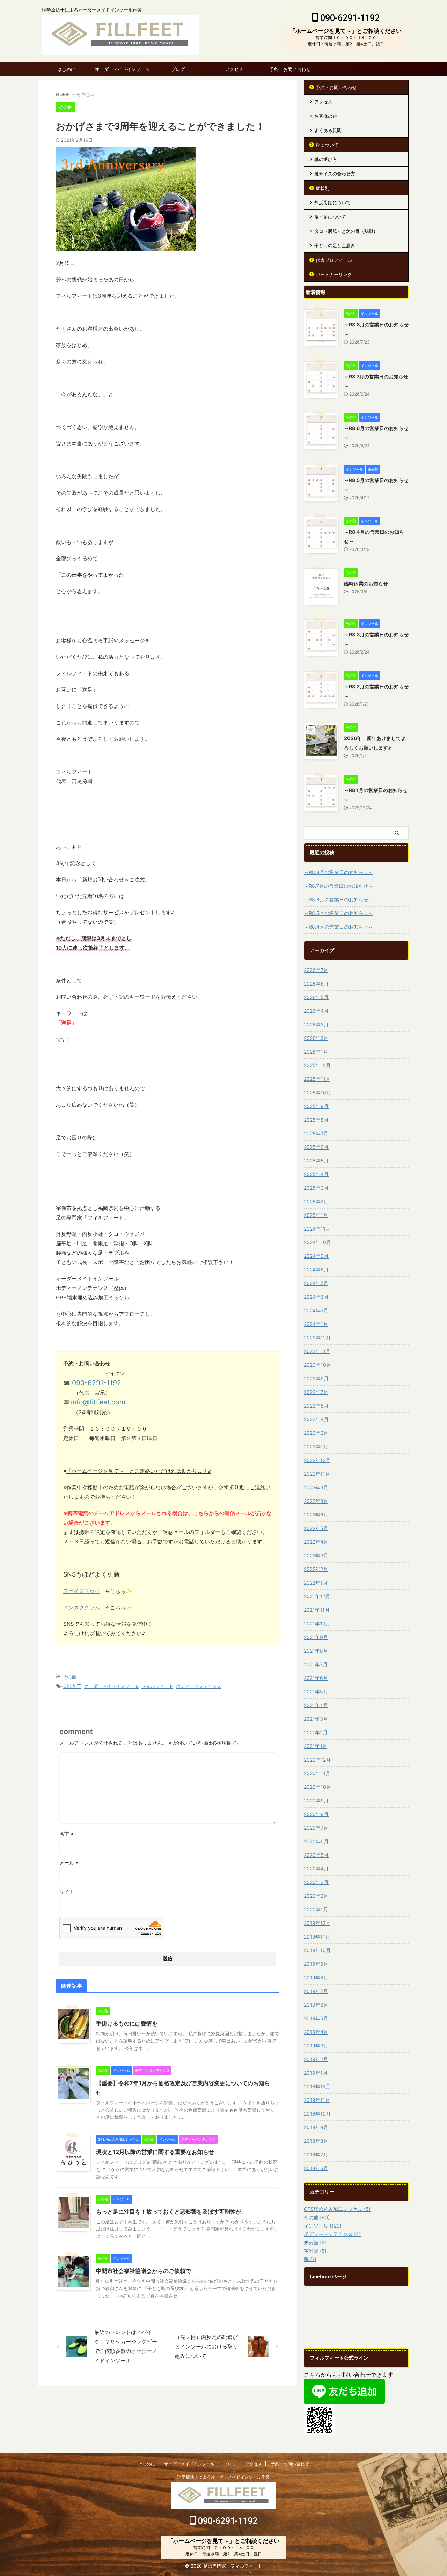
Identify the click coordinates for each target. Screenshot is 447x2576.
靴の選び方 (326, 159)
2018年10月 (317, 2114)
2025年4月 (316, 1174)
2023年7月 (316, 1392)
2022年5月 (316, 1528)
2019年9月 (316, 1964)
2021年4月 (316, 1705)
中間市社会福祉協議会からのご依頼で (144, 2271)
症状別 (323, 188)
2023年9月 (316, 1378)
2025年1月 (316, 1215)
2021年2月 (316, 1732)
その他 (69, 1677)
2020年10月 (317, 1787)
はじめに (66, 69)
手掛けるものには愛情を (127, 2023)
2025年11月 (317, 1079)
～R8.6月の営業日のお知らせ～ (339, 899)
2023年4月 (316, 1419)
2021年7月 (316, 1664)
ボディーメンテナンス (199, 1686)
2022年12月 (317, 1460)
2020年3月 (316, 1882)
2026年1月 (316, 1052)
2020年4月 (316, 1869)
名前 (67, 1834)
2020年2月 (316, 1896)
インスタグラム (82, 1607)
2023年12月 (317, 1338)
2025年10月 (317, 1093)
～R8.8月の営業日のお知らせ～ (339, 872)
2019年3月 (316, 2046)
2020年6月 (316, 1841)
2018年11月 (317, 2100)
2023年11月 (317, 1351)
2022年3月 (316, 1555)
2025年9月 (316, 1106)
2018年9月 (316, 2127)
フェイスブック (82, 1591)
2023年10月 (317, 1365)
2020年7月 (316, 1828)
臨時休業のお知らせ (366, 584)
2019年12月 (317, 1923)
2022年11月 (317, 1474)
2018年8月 (316, 2141)
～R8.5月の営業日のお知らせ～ (339, 913)
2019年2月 (316, 2059)
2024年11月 (317, 1229)
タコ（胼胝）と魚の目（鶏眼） (346, 231)
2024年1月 (316, 1324)
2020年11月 (317, 1773)
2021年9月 (316, 1637)
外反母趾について (332, 202)
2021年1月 (316, 1746)
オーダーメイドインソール (122, 69)
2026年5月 (316, 997)
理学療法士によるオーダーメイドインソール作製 (223, 2477)
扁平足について (330, 217)
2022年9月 (316, 1487)
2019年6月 (316, 2005)
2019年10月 (317, 1950)
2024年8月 (316, 1269)
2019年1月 (316, 2073)
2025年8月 (316, 1120)
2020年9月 (316, 1800)
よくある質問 (328, 130)
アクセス (234, 69)
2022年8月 (316, 1501)
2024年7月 (316, 1283)
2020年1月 (316, 1909)
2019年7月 (316, 1991)
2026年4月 (316, 1011)
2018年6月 (316, 2168)
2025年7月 (316, 1133)
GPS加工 (72, 1686)
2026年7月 (316, 970)
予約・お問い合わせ (290, 69)
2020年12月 (317, 1760)
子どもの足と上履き (335, 245)
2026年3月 (316, 1024)
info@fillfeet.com (98, 1402)
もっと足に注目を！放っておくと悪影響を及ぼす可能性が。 (171, 2212)
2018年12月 (317, 2086)
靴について (327, 145)
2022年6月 (316, 1515)
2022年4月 (316, 1542)
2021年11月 (317, 1610)
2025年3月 (316, 1188)
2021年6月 (316, 1678)
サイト (67, 1892)
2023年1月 (316, 1446)
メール (69, 1863)
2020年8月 (316, 1814)
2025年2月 (316, 1201)
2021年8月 (316, 1651)
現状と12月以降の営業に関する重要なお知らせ (155, 2152)
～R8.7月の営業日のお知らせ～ (338, 886)
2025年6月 (316, 1147)
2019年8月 (316, 1977)
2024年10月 (317, 1242)
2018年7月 (316, 2154)
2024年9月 (316, 1256)
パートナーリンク (334, 274)
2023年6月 (316, 1406)
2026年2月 (316, 1038)
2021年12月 (317, 1596)
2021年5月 (316, 1692)
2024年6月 (316, 1297)
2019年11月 (317, 1937)
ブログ (178, 69)
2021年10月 (317, 1623)
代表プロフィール (334, 260)
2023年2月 (316, 1433)
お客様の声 (326, 116)
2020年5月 (316, 1855)
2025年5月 (316, 1161)
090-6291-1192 (349, 18)
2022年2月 (316, 1569)
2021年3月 (316, 1719)
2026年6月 (316, 984)
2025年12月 (317, 1065)
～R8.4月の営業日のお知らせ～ (339, 927)
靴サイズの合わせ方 (335, 174)
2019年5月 (316, 2018)
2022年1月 (316, 1583)
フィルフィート (157, 1686)
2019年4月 (316, 2032)
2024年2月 (316, 1310)
